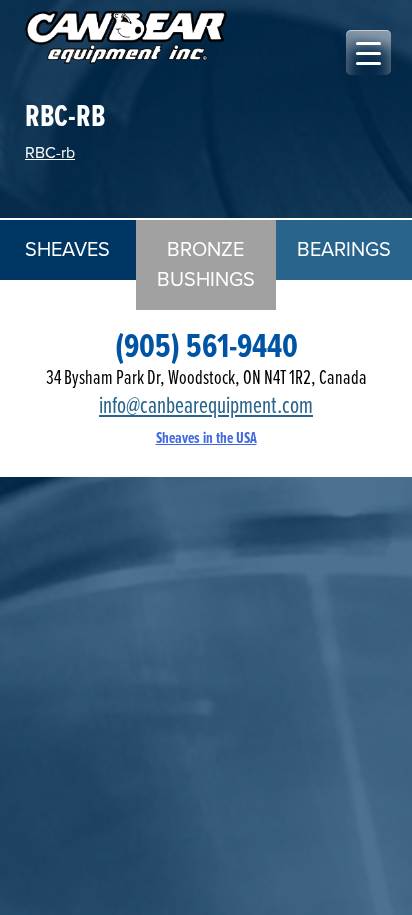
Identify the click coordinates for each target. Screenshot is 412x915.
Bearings (344, 250)
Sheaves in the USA (206, 438)
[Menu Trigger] (368, 52)
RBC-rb (50, 153)
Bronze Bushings (206, 265)
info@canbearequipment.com (206, 406)
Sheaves (67, 250)
